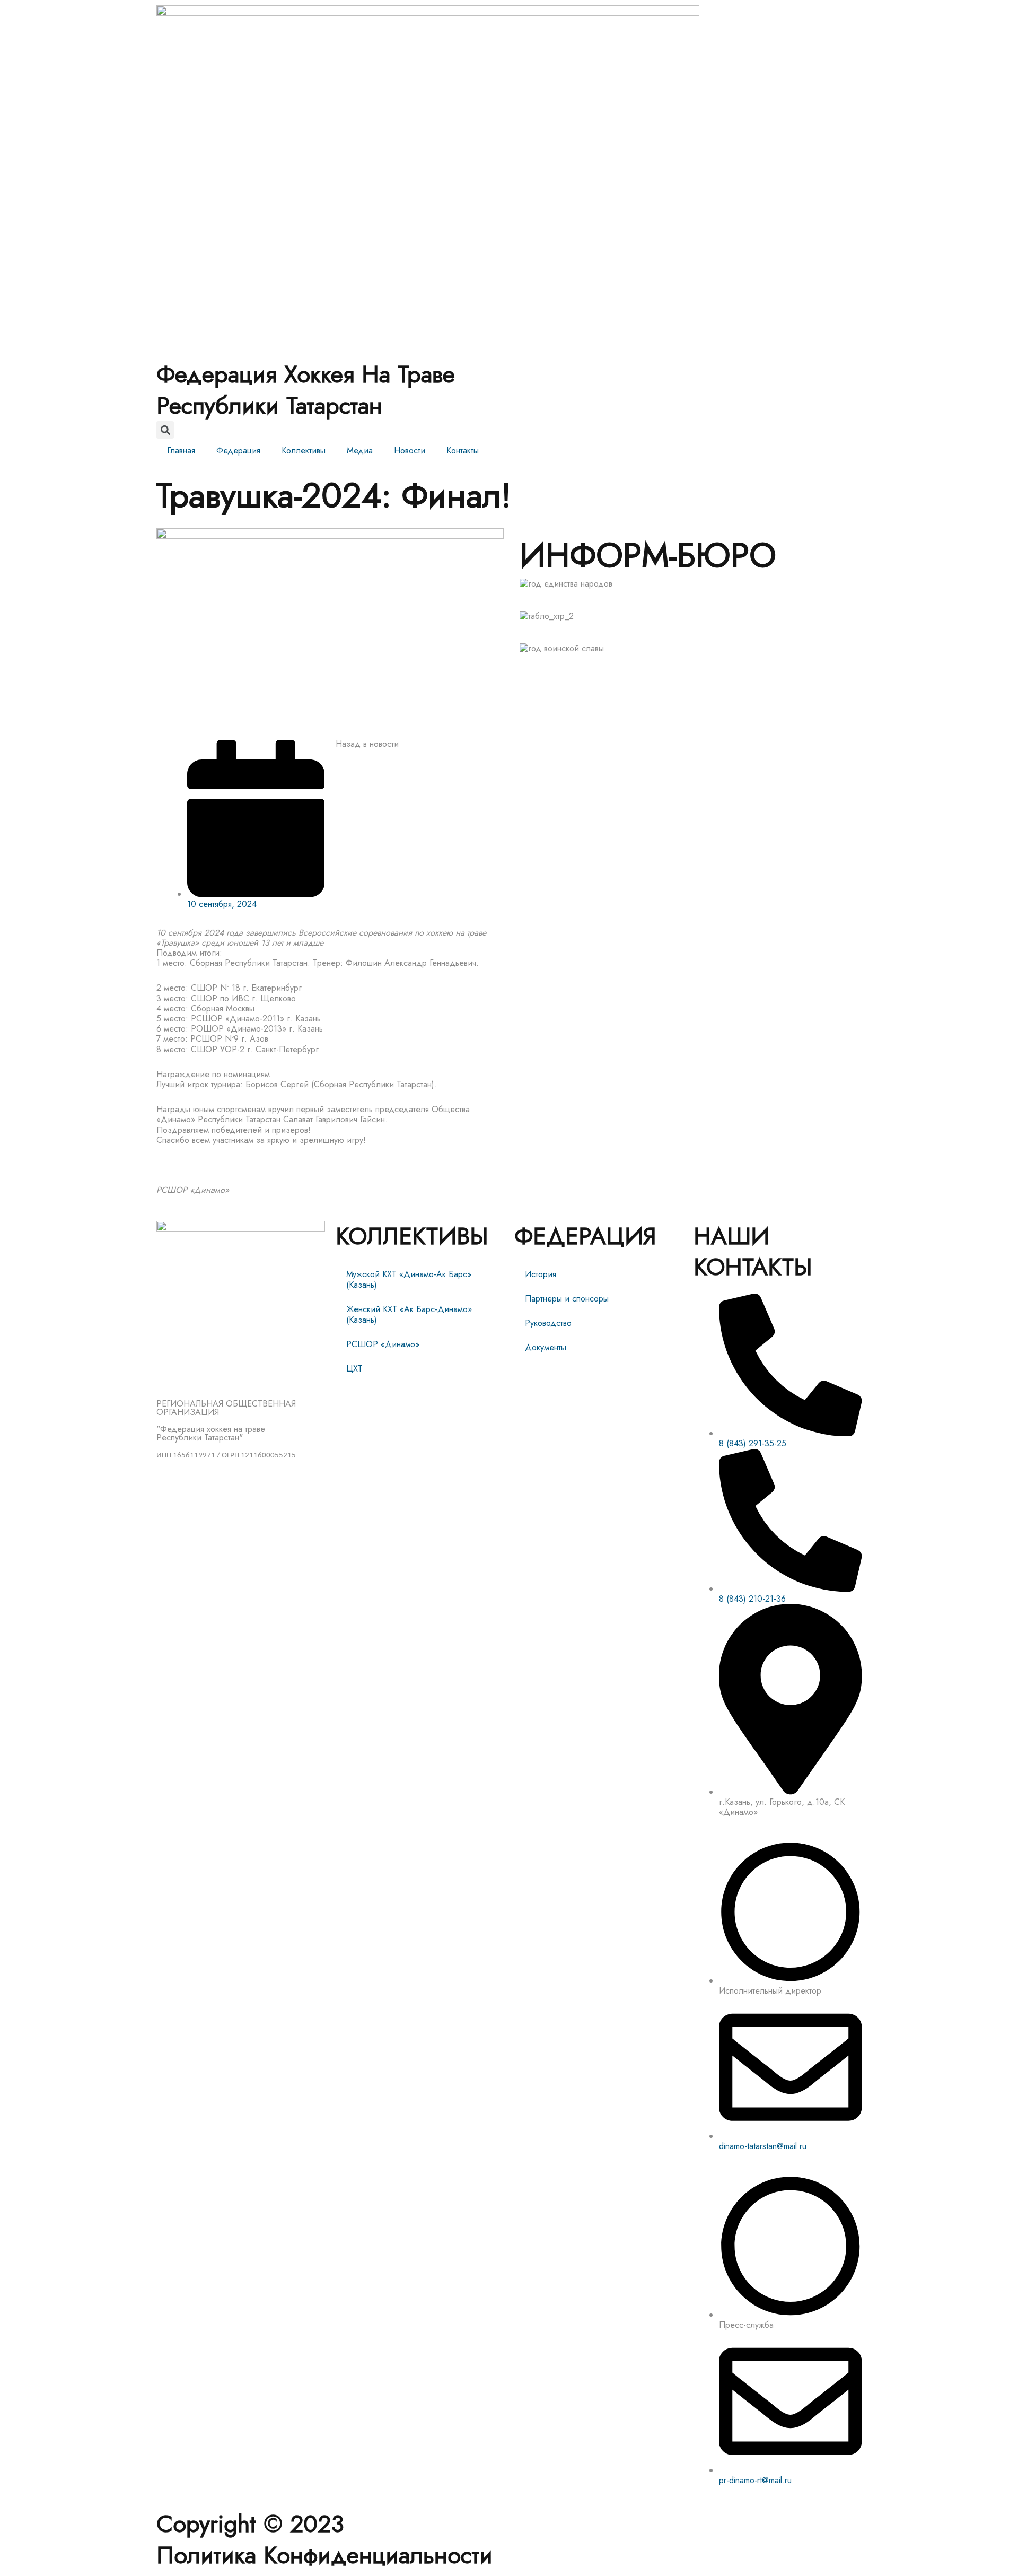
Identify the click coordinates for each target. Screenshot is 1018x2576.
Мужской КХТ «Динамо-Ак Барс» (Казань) (409, 1280)
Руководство (548, 1323)
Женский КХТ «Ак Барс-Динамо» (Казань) (409, 1315)
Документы (546, 1347)
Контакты (463, 451)
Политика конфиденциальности (324, 2555)
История (541, 1274)
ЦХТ (354, 1369)
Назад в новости (367, 744)
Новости (410, 451)
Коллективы (304, 451)
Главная (181, 451)
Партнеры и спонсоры (567, 1299)
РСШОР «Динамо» (383, 1344)
